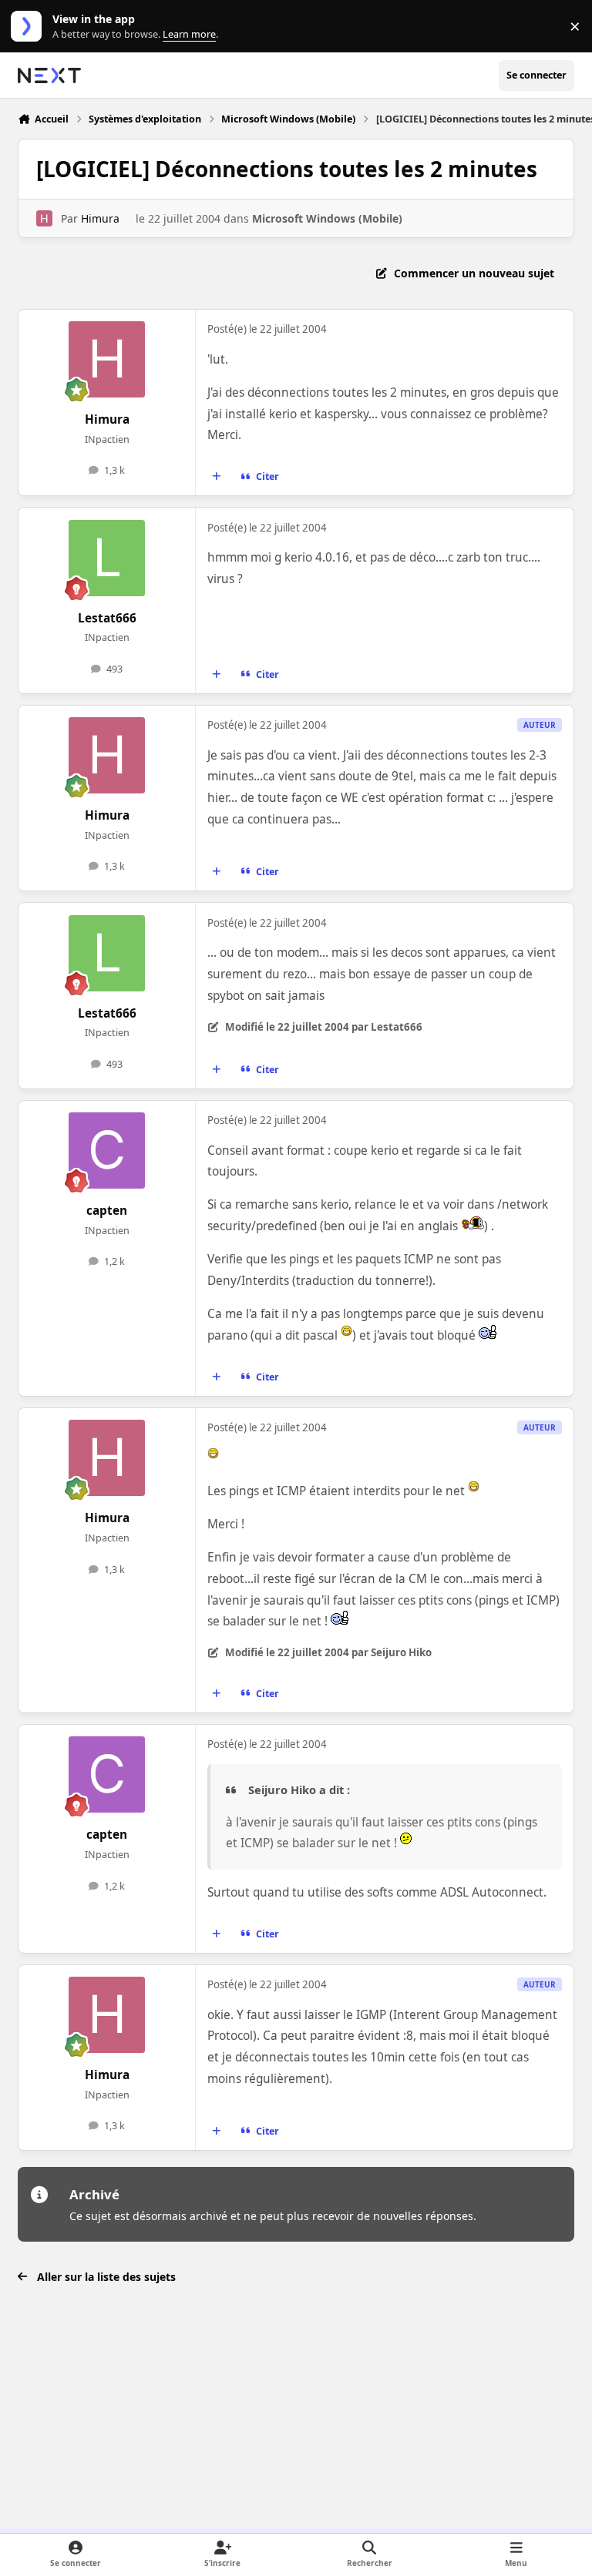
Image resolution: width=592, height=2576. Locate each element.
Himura (100, 218)
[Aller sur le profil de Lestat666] (107, 558)
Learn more (30, 27)
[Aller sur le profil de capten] (107, 1150)
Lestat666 (107, 618)
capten (107, 1211)
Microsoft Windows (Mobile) (327, 218)
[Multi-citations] (217, 477)
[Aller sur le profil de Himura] (44, 218)
